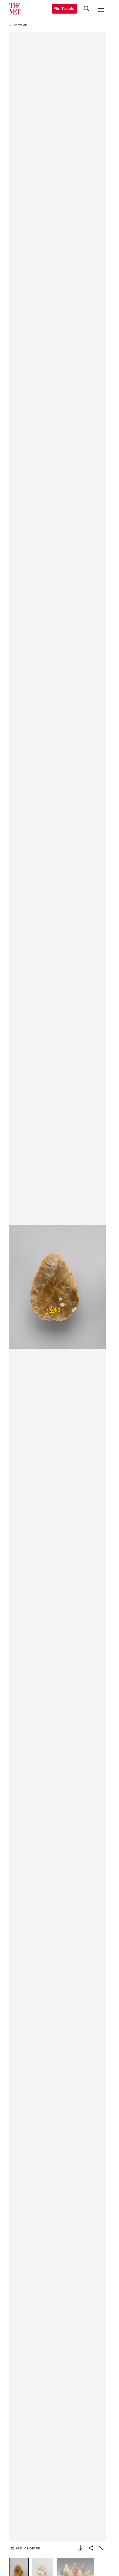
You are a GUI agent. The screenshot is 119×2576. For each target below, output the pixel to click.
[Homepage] (15, 9)
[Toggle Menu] (101, 9)
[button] (57, 1287)
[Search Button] (87, 9)
